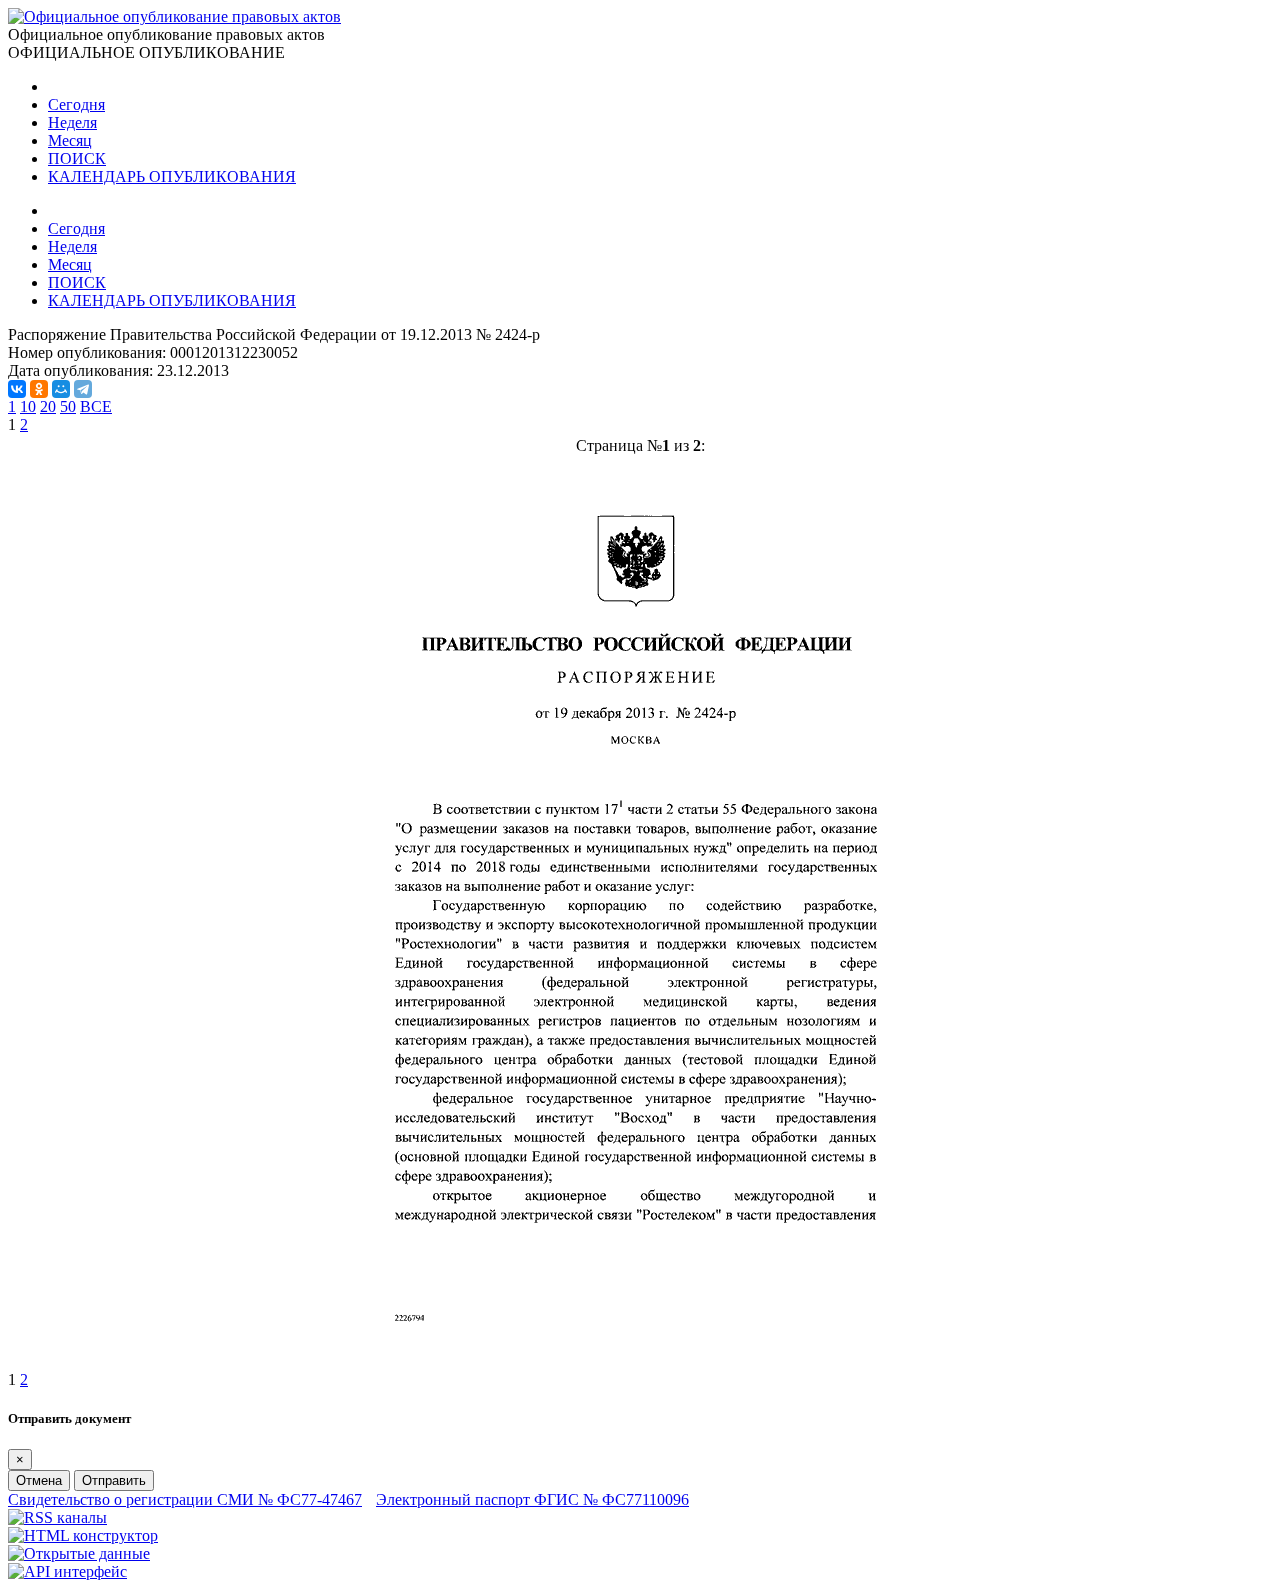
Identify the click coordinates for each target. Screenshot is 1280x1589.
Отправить (114, 1480)
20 (48, 406)
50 (68, 406)
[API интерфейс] (67, 1571)
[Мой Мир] (61, 389)
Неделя (72, 122)
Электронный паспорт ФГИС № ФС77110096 (532, 1499)
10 (28, 406)
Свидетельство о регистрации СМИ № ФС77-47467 (185, 1499)
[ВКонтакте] (17, 389)
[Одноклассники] (39, 389)
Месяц (70, 140)
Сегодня (76, 104)
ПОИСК (77, 158)
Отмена (39, 1480)
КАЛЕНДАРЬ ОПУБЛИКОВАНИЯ (172, 176)
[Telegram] (83, 389)
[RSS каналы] (57, 1517)
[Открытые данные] (79, 1553)
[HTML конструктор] (83, 1535)
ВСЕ (96, 406)
